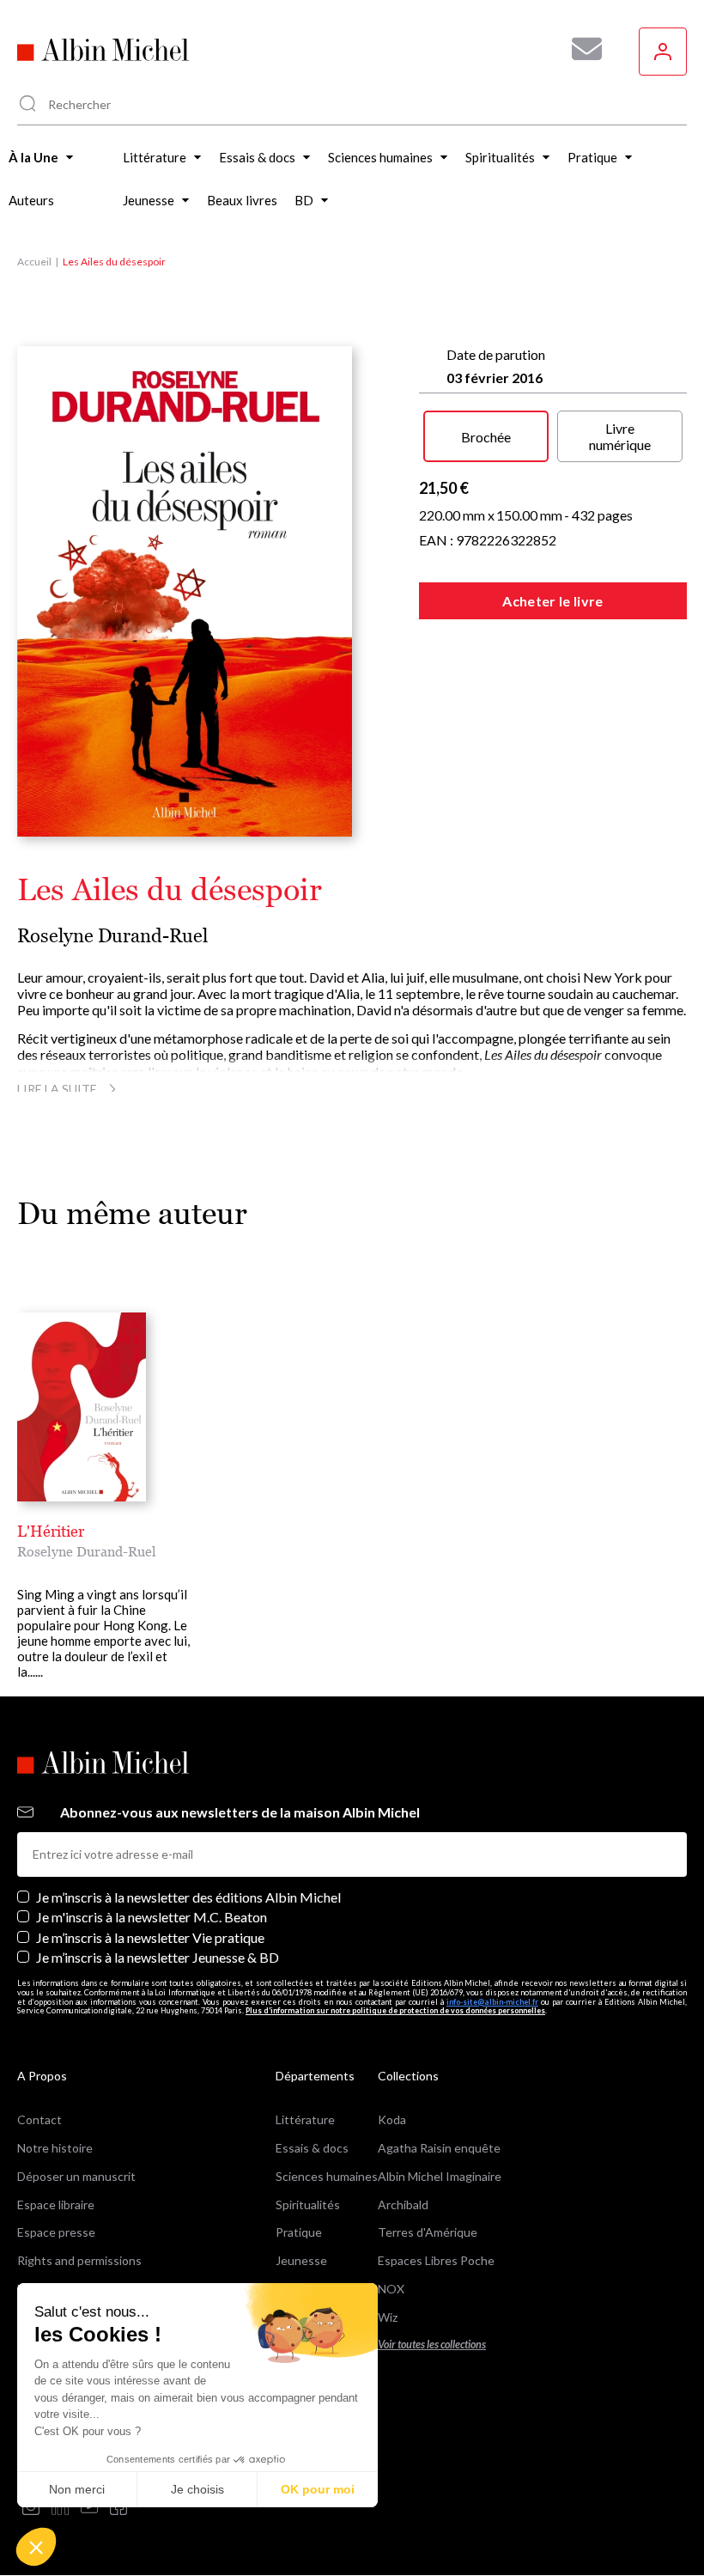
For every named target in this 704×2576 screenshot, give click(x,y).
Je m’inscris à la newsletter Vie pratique (150, 1937)
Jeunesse (301, 2260)
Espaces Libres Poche (436, 2260)
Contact (39, 2119)
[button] (36, 2547)
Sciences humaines (327, 2176)
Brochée (486, 437)
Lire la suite (57, 1089)
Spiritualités (308, 2205)
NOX (391, 2289)
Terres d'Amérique (428, 2232)
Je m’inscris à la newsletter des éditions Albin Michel (188, 1897)
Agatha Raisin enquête (439, 2148)
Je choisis (197, 2489)
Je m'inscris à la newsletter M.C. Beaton (152, 1917)
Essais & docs (312, 2148)
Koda (392, 2119)
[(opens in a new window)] (31, 2508)
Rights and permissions (79, 2260)
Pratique (299, 2232)
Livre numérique (620, 436)
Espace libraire (56, 2205)
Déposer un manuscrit (76, 2176)
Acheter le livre (552, 601)
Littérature (305, 2119)
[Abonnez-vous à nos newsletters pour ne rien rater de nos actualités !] (580, 49)
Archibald (403, 2205)
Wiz (388, 2317)
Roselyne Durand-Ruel (112, 936)
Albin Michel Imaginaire (440, 2176)
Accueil (34, 262)
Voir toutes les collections (432, 2345)
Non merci (77, 2489)
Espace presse (56, 2232)
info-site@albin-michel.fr (492, 2002)
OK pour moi (318, 2489)
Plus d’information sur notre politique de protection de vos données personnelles (395, 2010)
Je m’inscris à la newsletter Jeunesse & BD (158, 1957)
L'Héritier (51, 1531)
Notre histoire (55, 2148)
